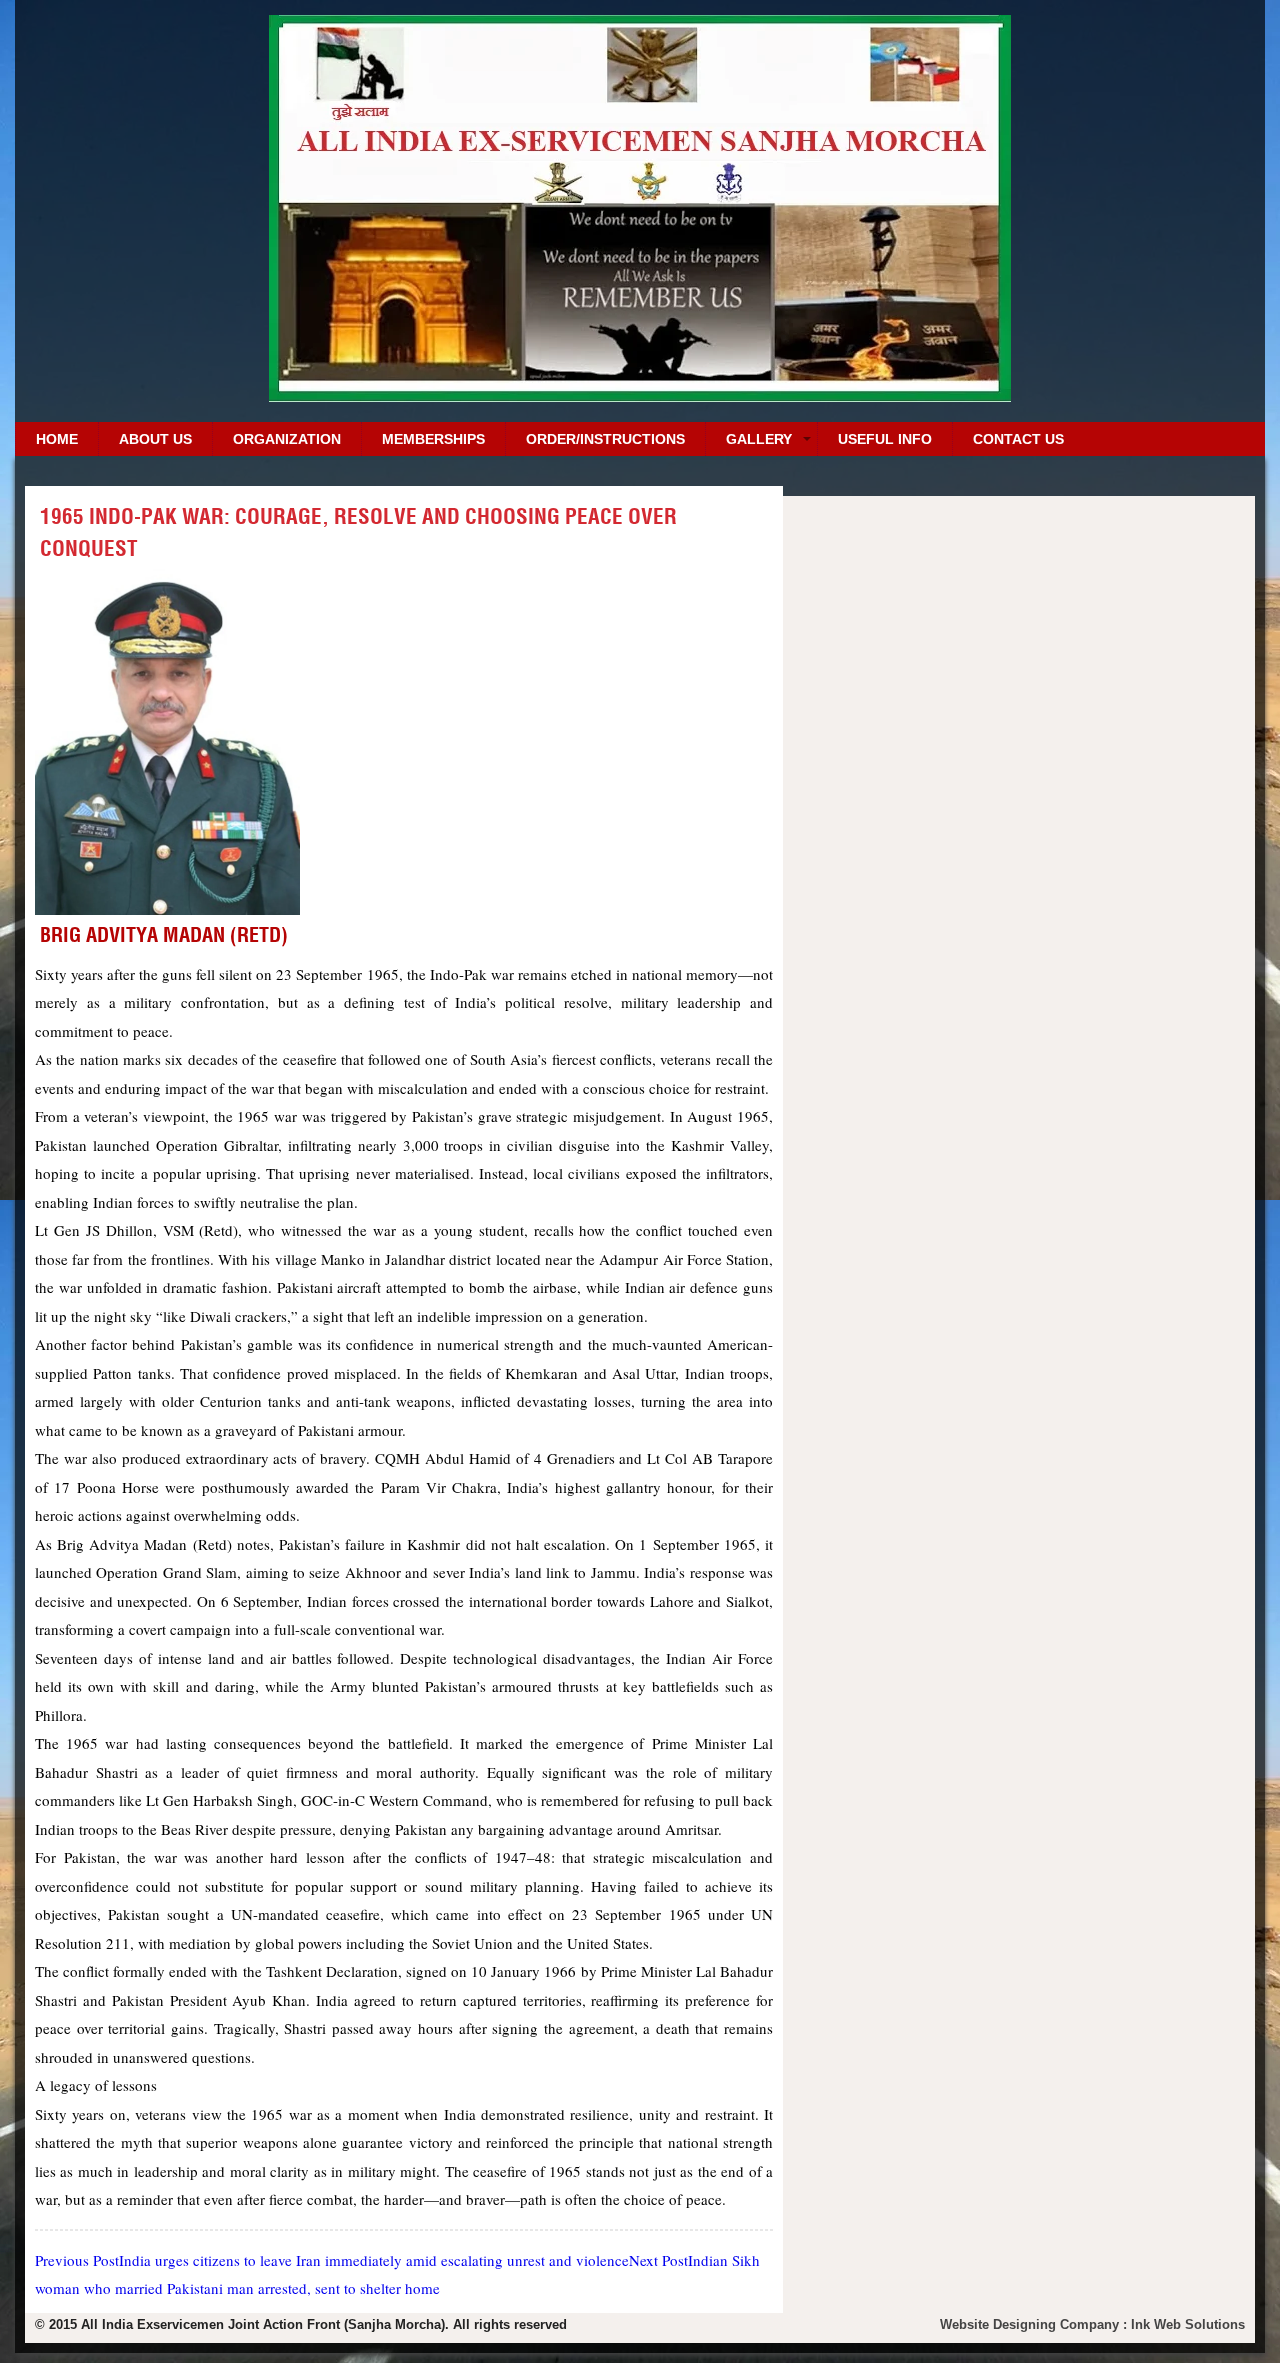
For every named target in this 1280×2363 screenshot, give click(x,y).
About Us (155, 439)
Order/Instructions (605, 439)
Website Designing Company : (1035, 2324)
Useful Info (885, 439)
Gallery (759, 439)
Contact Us (1018, 439)
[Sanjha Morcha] (640, 394)
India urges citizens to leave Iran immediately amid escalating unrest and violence (332, 2260)
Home (57, 439)
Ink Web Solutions (1188, 2324)
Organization (287, 439)
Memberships (433, 439)
